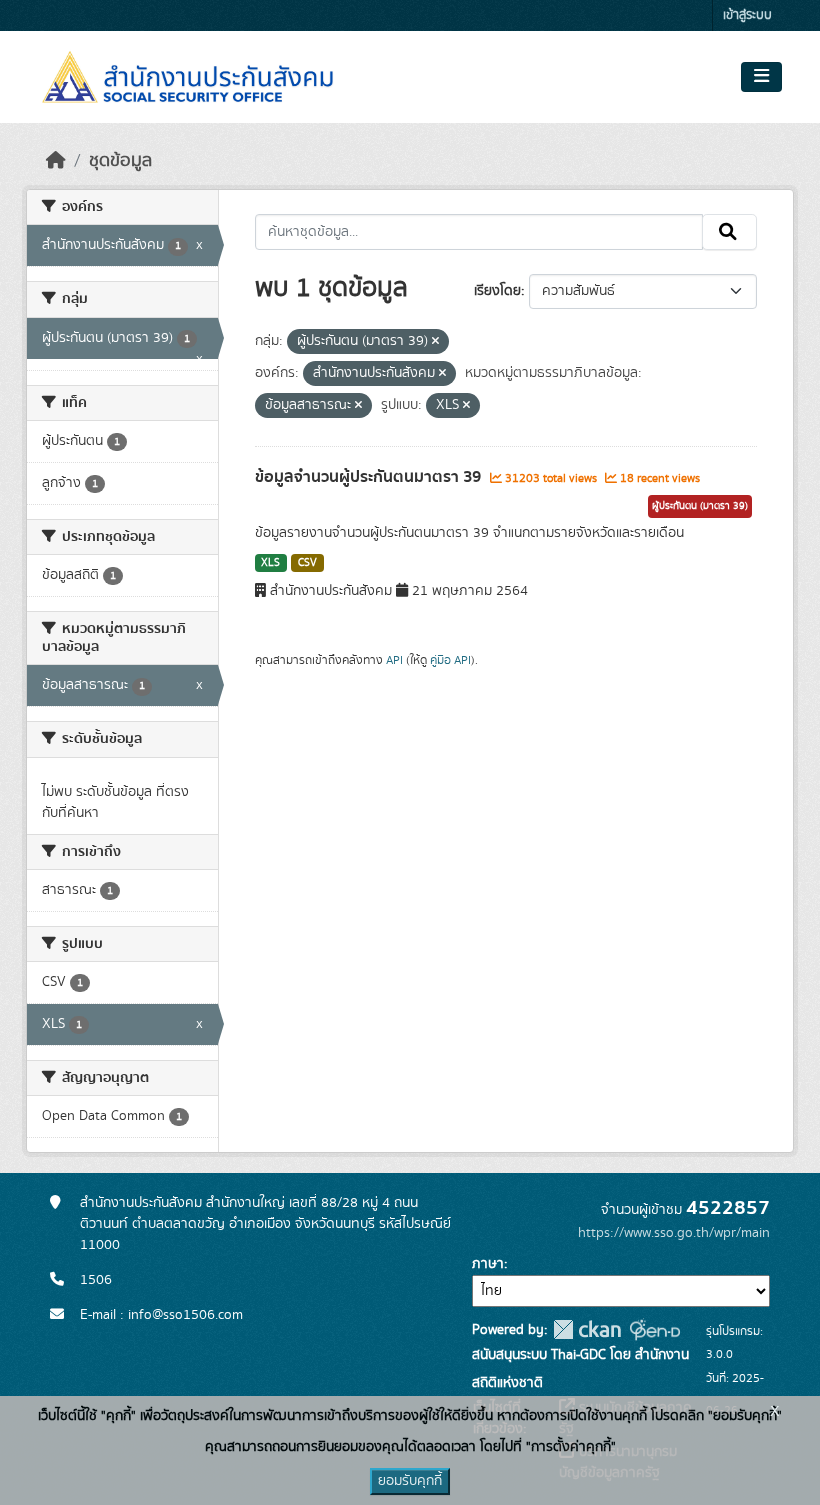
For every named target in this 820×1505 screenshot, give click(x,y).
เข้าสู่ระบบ (747, 15)
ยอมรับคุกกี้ (410, 1481)
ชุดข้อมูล (120, 161)
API (394, 660)
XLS (270, 563)
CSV (307, 563)
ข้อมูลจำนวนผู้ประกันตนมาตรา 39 (370, 477)
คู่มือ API (450, 660)
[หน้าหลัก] (56, 161)
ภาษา (488, 1264)
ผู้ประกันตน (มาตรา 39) (700, 506)
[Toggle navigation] (761, 77)
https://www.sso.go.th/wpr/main (674, 1233)
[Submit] (729, 232)
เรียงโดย (497, 291)
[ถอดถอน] (435, 342)
